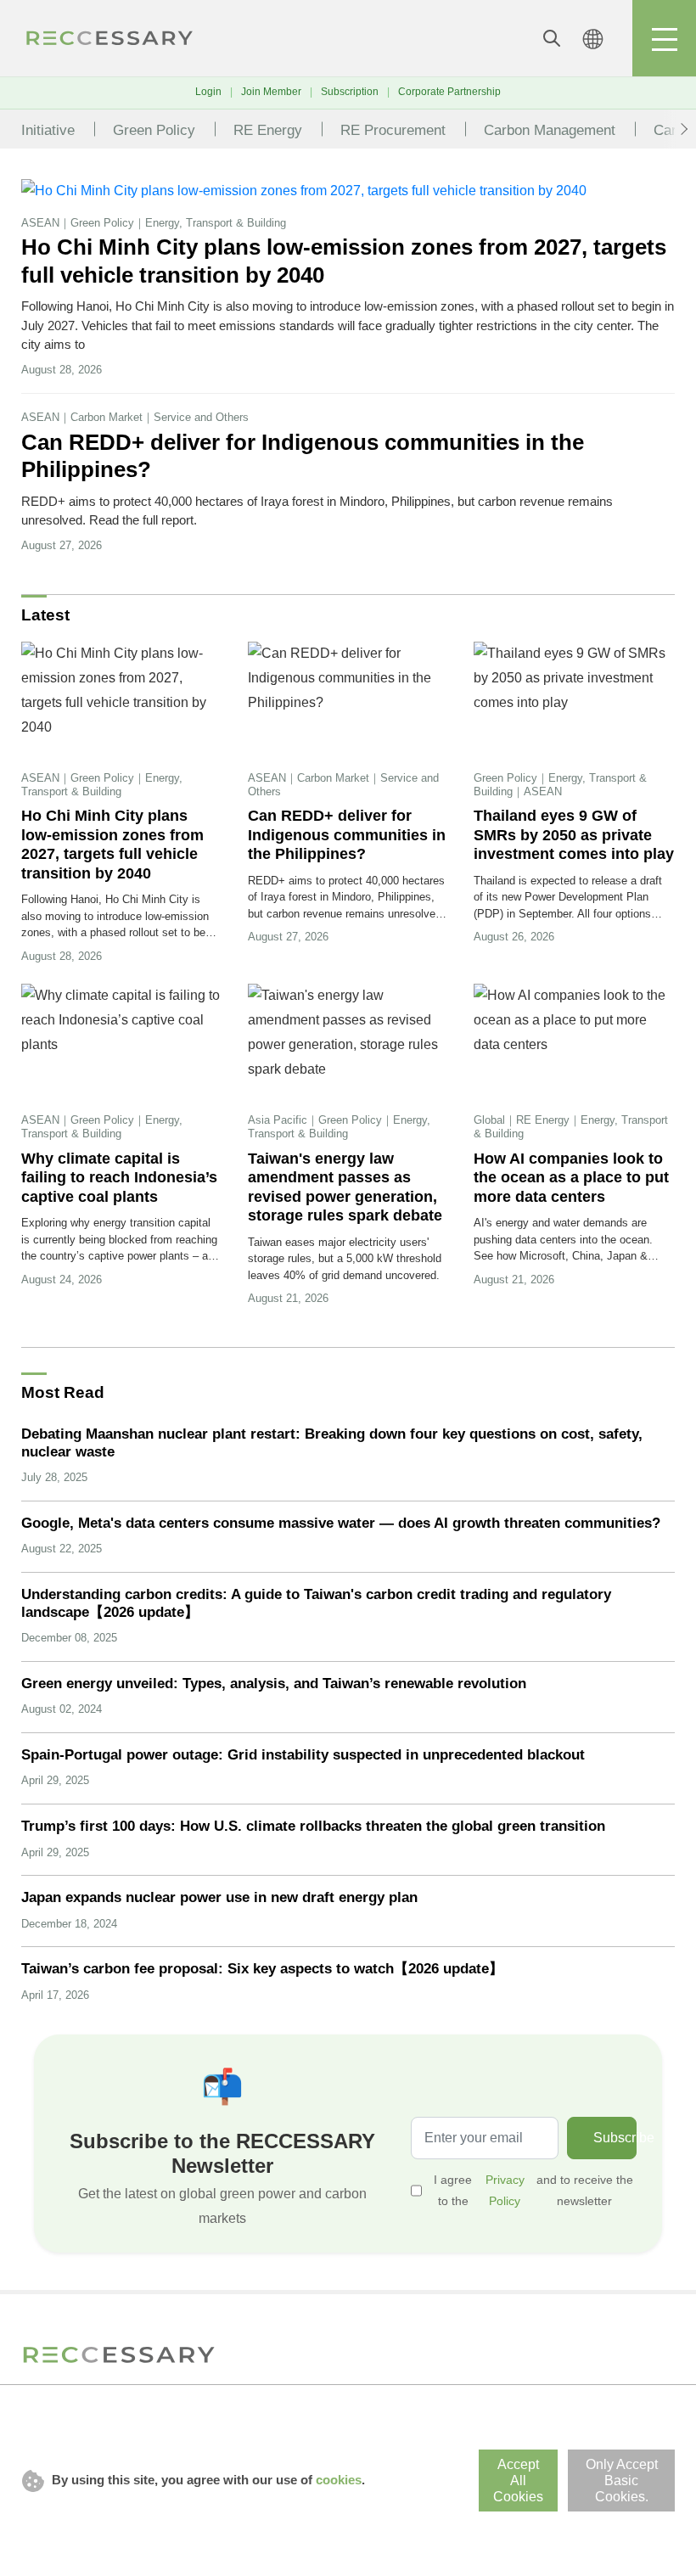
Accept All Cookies (518, 2481)
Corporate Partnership (449, 92)
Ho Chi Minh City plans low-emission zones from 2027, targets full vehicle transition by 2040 (344, 261)
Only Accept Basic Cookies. (622, 2481)
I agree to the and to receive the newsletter (533, 2190)
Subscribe (615, 2138)
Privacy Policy (505, 2190)
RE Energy (268, 130)
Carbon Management (550, 130)
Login (208, 92)
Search (552, 38)
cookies (339, 2480)
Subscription (350, 92)
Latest (45, 615)
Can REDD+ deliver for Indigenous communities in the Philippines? (303, 456)
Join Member (271, 92)
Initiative (48, 130)
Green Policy (154, 130)
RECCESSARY (110, 38)
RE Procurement (393, 130)
